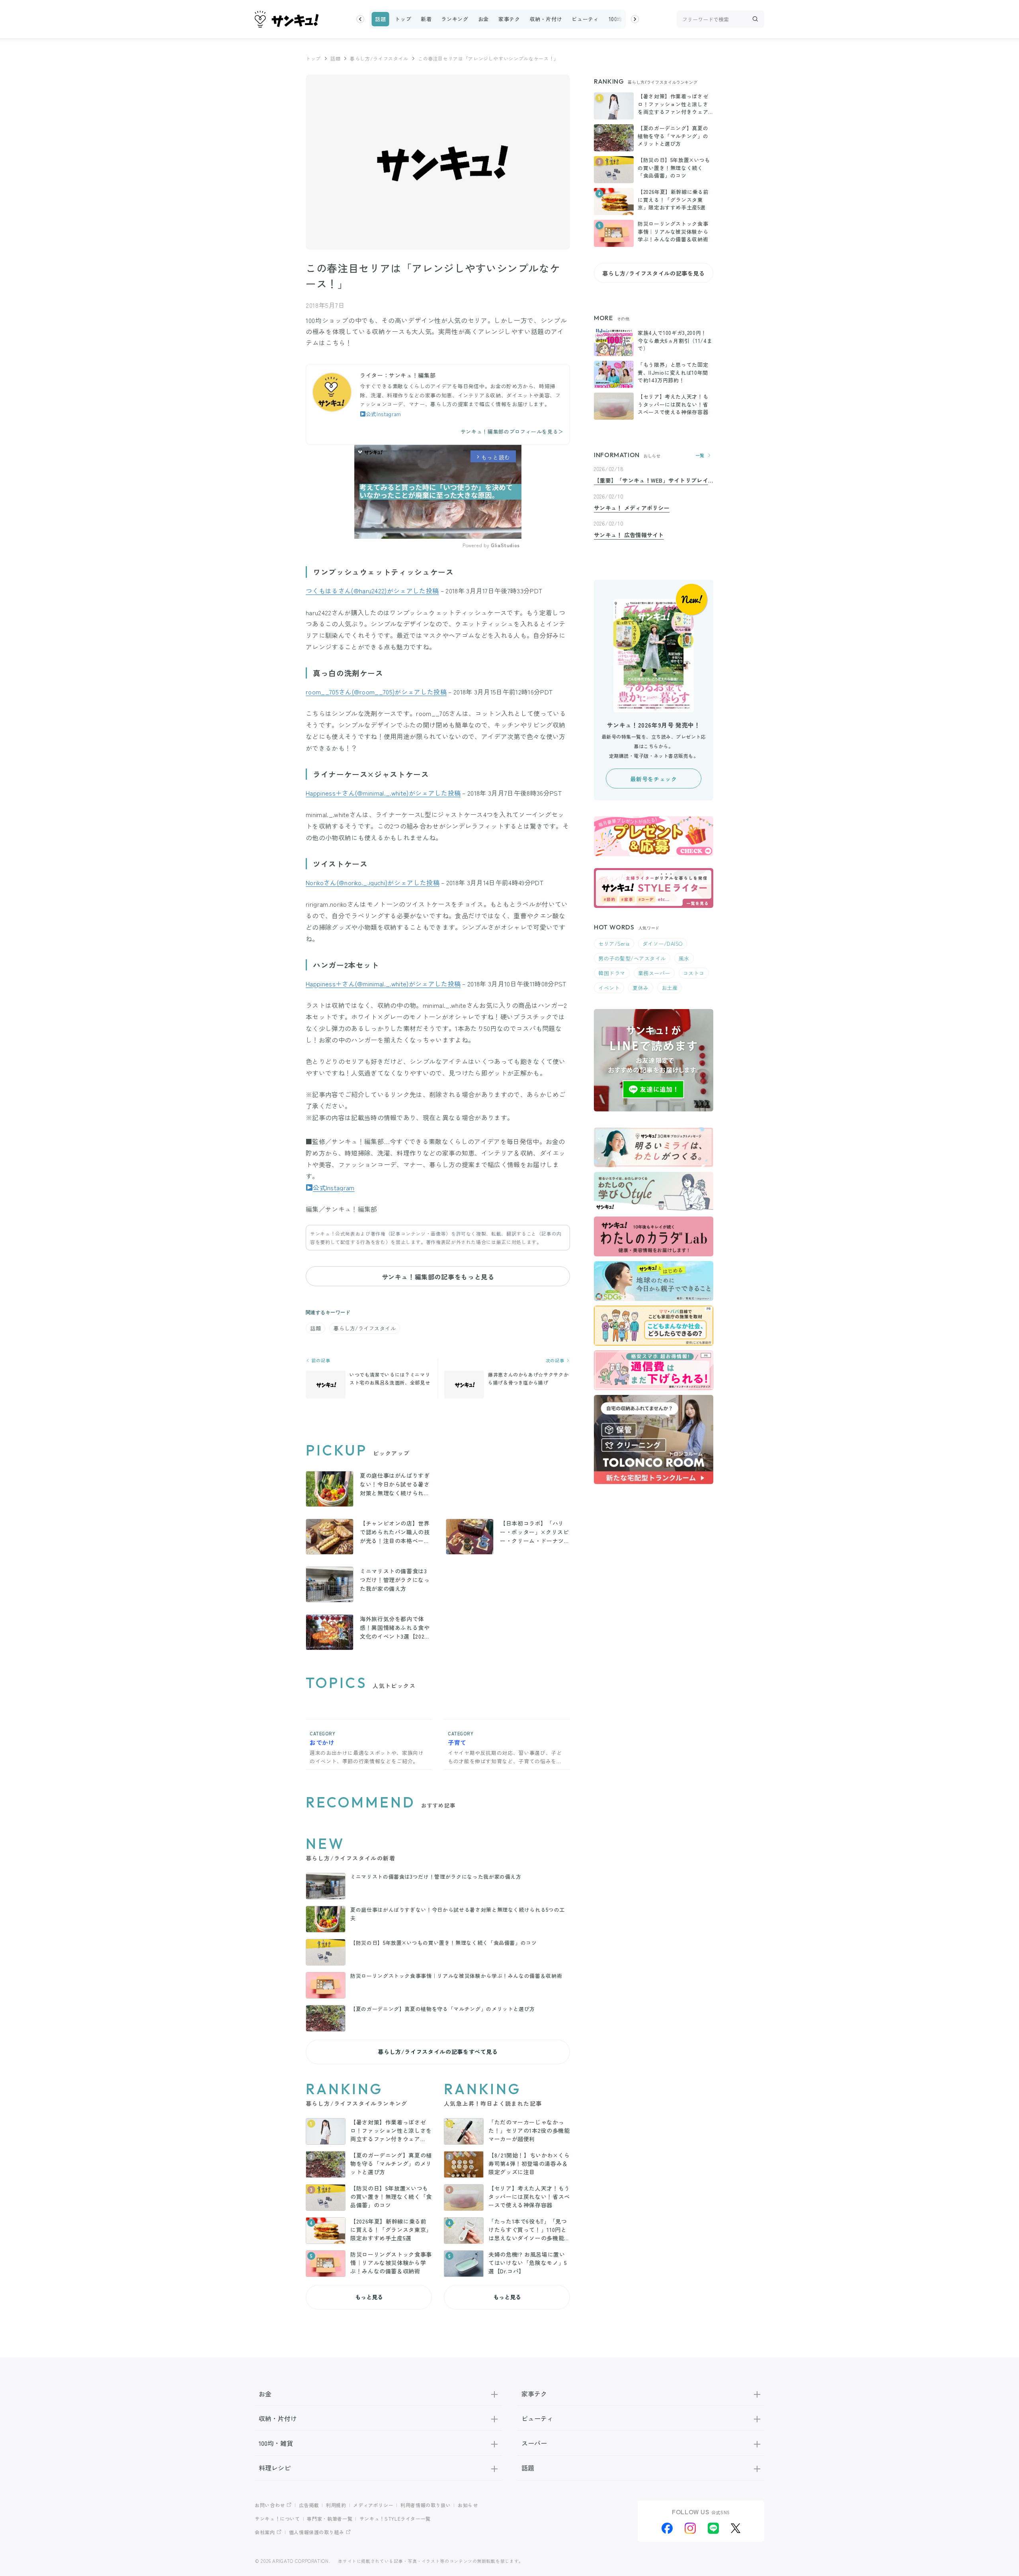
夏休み (641, 988)
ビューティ (585, 19)
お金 (483, 19)
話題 (380, 19)
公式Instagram (384, 414)
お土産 (670, 988)
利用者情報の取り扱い (426, 2505)
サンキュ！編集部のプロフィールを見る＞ (512, 431)
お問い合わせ (270, 2505)
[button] (360, 19)
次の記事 (556, 1360)
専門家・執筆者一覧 (330, 2518)
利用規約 (336, 2505)
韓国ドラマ (612, 973)
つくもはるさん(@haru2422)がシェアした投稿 (372, 591)
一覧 (700, 455)
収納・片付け (546, 19)
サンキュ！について (277, 2518)
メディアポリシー (373, 2505)
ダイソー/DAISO (663, 944)
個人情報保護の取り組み (317, 2532)
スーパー (534, 2443)
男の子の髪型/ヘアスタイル (632, 958)
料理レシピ (275, 2468)
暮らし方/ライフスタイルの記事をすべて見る (438, 2052)
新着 (426, 19)
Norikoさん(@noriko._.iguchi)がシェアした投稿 (373, 882)
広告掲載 (309, 2505)
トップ (403, 19)
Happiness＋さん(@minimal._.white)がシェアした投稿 (383, 793)
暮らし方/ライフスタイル (379, 58)
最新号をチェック (653, 779)
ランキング (455, 19)
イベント (609, 988)
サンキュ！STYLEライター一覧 (395, 2518)
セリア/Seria (614, 944)
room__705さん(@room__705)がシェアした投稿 (376, 692)
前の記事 (320, 1360)
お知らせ (468, 2505)
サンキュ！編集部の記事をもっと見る (438, 1277)
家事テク (509, 19)
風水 (684, 958)
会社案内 (265, 2532)
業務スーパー (654, 973)
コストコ (694, 973)
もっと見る (369, 2297)
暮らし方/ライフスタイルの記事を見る (654, 273)
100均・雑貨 (624, 19)
